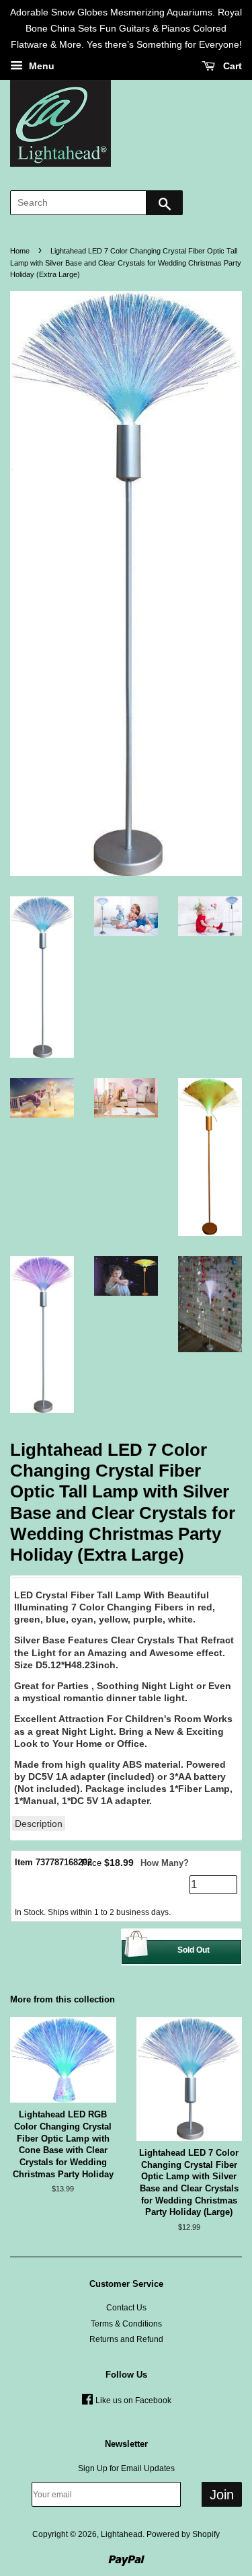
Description (39, 1824)
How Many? (165, 1863)
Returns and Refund (126, 2339)
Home (20, 251)
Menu (40, 67)
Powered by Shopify (183, 2534)
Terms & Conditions (126, 2324)
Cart (231, 67)
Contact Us (126, 2308)
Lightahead (122, 2534)
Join (222, 2495)
